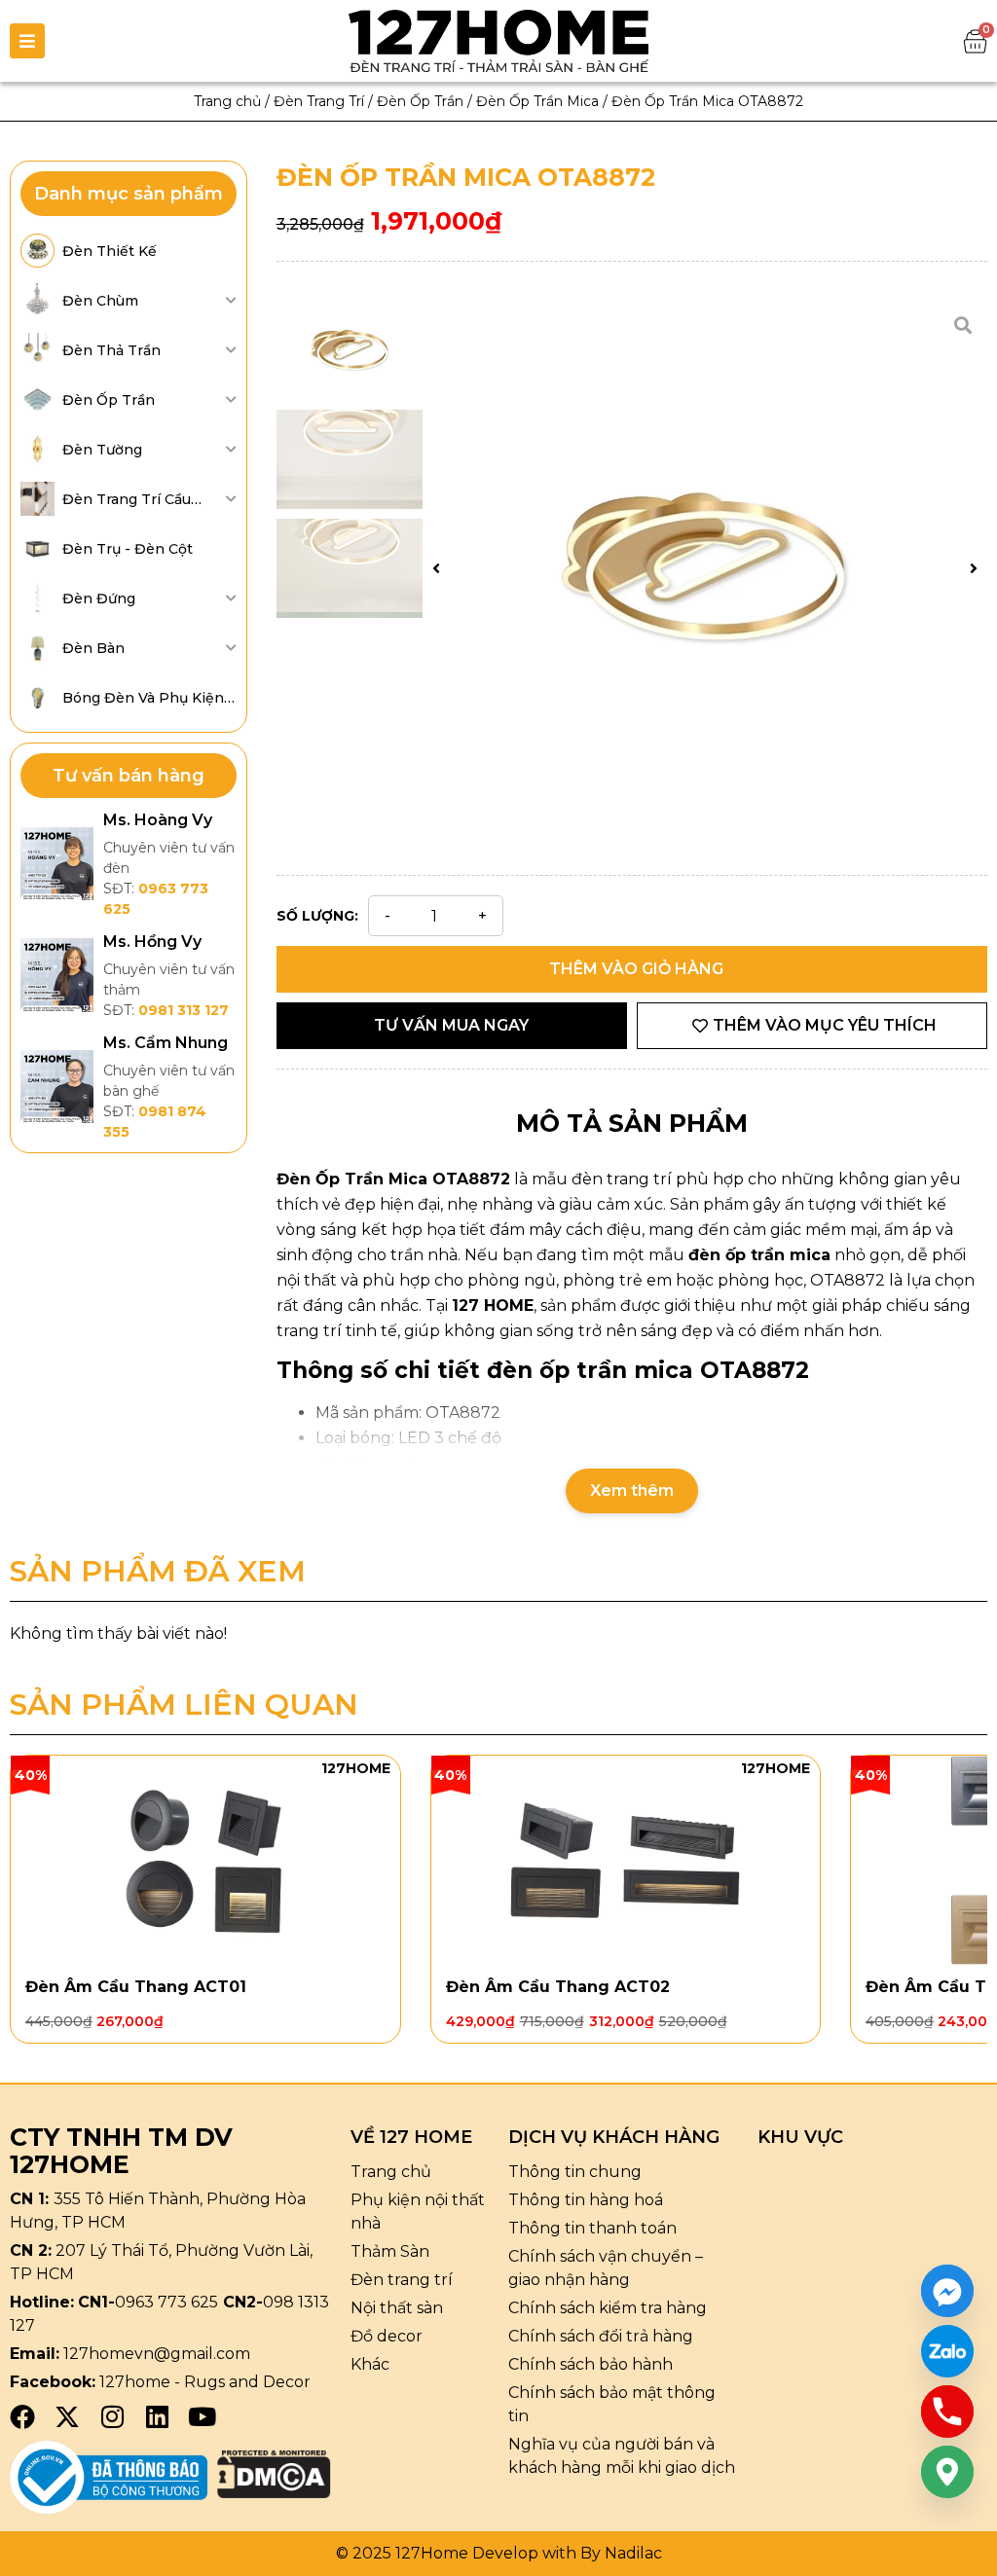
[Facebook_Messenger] (947, 2291)
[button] (436, 568)
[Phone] (947, 2412)
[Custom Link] (947, 2351)
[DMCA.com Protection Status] (275, 2493)
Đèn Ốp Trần (420, 101)
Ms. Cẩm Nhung (166, 1043)
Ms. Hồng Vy (152, 942)
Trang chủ (227, 101)
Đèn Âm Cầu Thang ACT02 (558, 1987)
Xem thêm (632, 1490)
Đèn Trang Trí (319, 101)
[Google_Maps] (947, 2472)
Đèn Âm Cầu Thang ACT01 (136, 1987)
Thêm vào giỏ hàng (636, 969)
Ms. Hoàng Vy (158, 820)
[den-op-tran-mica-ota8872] (705, 568)
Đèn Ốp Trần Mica (537, 101)
